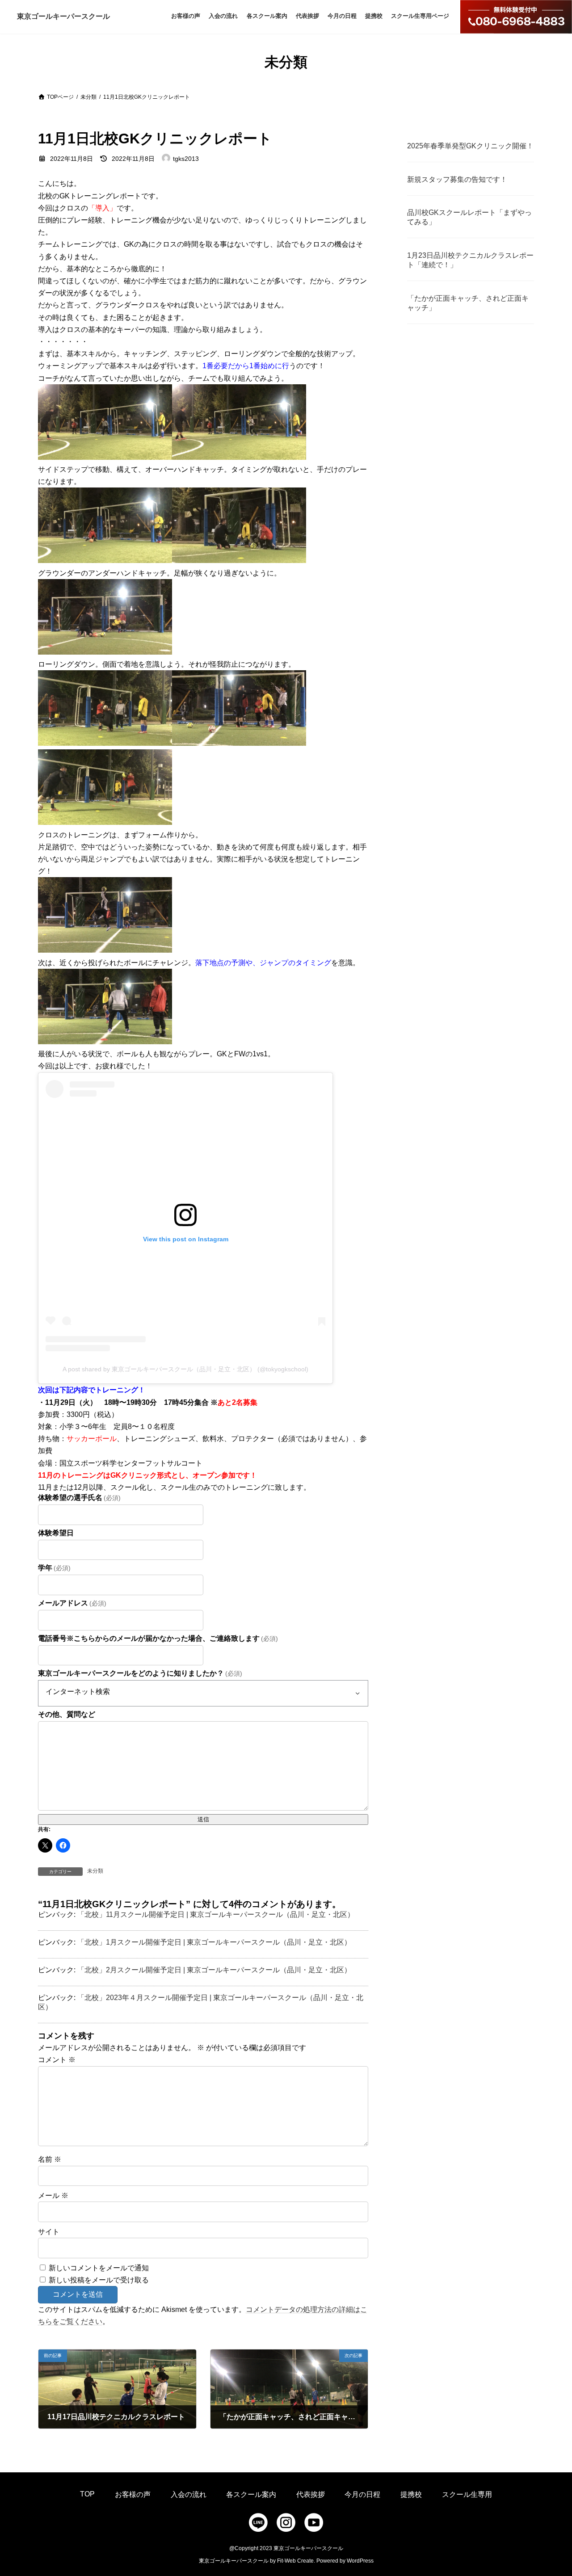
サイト (49, 2232)
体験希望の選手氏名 (79, 1498)
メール (53, 2196)
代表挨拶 (311, 2494)
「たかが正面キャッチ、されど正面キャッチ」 (468, 303)
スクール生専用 (467, 2494)
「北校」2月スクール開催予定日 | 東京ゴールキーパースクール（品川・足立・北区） (214, 1970)
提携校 (411, 2494)
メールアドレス (72, 1603)
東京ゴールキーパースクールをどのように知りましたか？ (140, 1673)
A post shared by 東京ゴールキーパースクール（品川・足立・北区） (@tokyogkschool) (185, 1369)
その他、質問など (67, 1714)
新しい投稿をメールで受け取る (99, 2280)
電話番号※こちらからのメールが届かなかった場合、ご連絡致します (158, 1638)
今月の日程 (362, 2494)
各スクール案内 (251, 2494)
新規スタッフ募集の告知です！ (457, 179)
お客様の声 (133, 2494)
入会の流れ (189, 2494)
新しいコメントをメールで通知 (99, 2268)
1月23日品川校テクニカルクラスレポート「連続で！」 (470, 260)
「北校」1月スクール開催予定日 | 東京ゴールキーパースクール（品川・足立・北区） (214, 1942)
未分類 (95, 1871)
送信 (203, 1819)
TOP (87, 2494)
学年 (54, 1568)
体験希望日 (56, 1533)
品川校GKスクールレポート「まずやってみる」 (469, 217)
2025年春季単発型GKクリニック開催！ (470, 146)
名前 (50, 2159)
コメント (57, 2060)
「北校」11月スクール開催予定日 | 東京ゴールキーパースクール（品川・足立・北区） (216, 1914)
